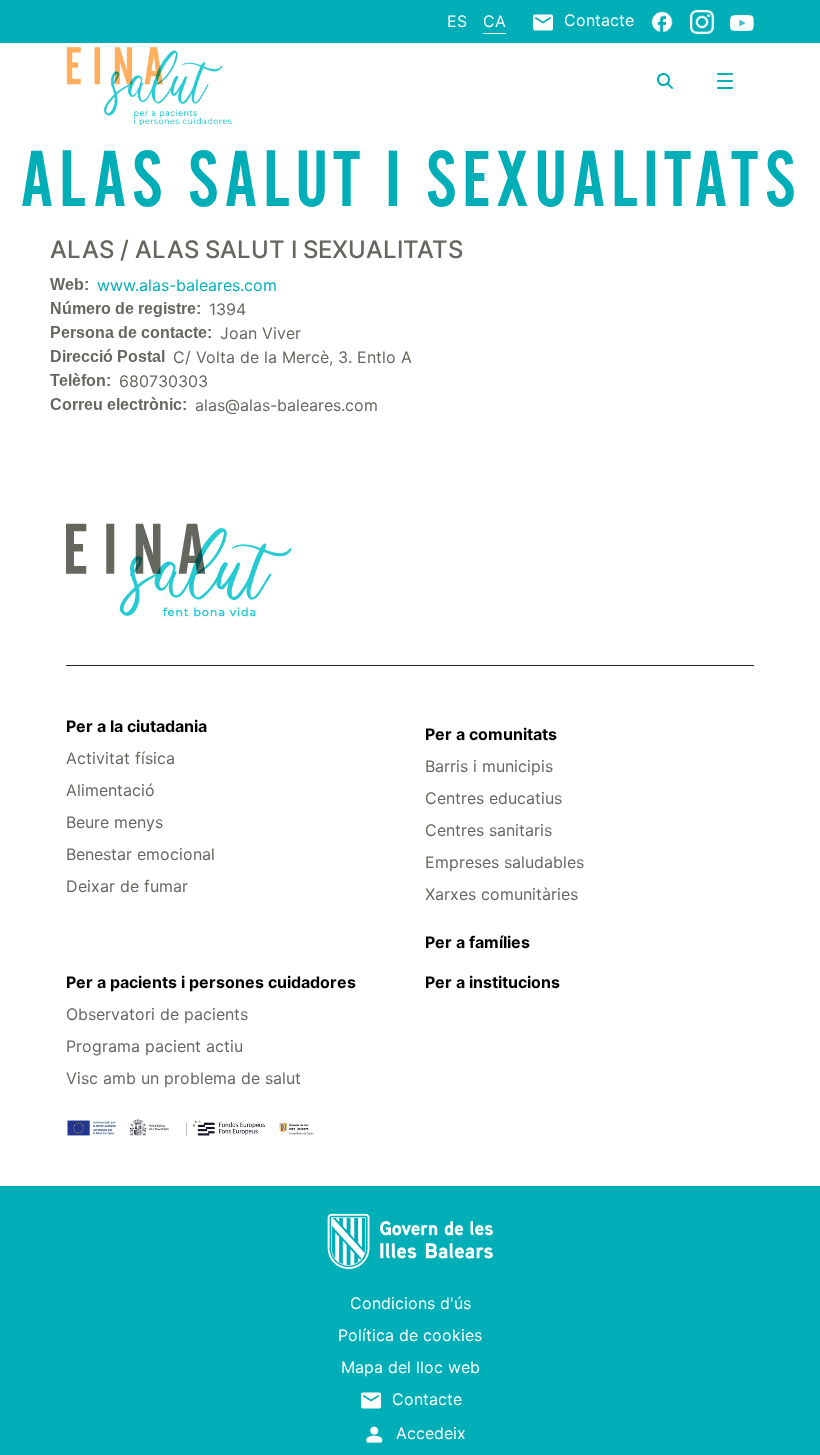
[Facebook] (662, 21)
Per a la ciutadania (136, 726)
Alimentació (110, 790)
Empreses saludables (504, 862)
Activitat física (120, 758)
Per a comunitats (491, 734)
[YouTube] (742, 22)
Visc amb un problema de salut (183, 1078)
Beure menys (114, 822)
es (457, 21)
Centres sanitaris (488, 830)
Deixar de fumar (127, 886)
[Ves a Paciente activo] (181, 86)
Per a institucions (492, 982)
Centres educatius (493, 798)
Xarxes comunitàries (501, 894)
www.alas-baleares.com (187, 285)
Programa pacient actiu (154, 1046)
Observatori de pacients (157, 1014)
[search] (665, 81)
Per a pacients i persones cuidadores (211, 982)
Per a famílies (477, 942)
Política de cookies (410, 1335)
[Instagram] (702, 21)
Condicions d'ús (410, 1303)
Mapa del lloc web (410, 1367)
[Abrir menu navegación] (725, 81)
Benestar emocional (140, 854)
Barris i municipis (489, 766)
